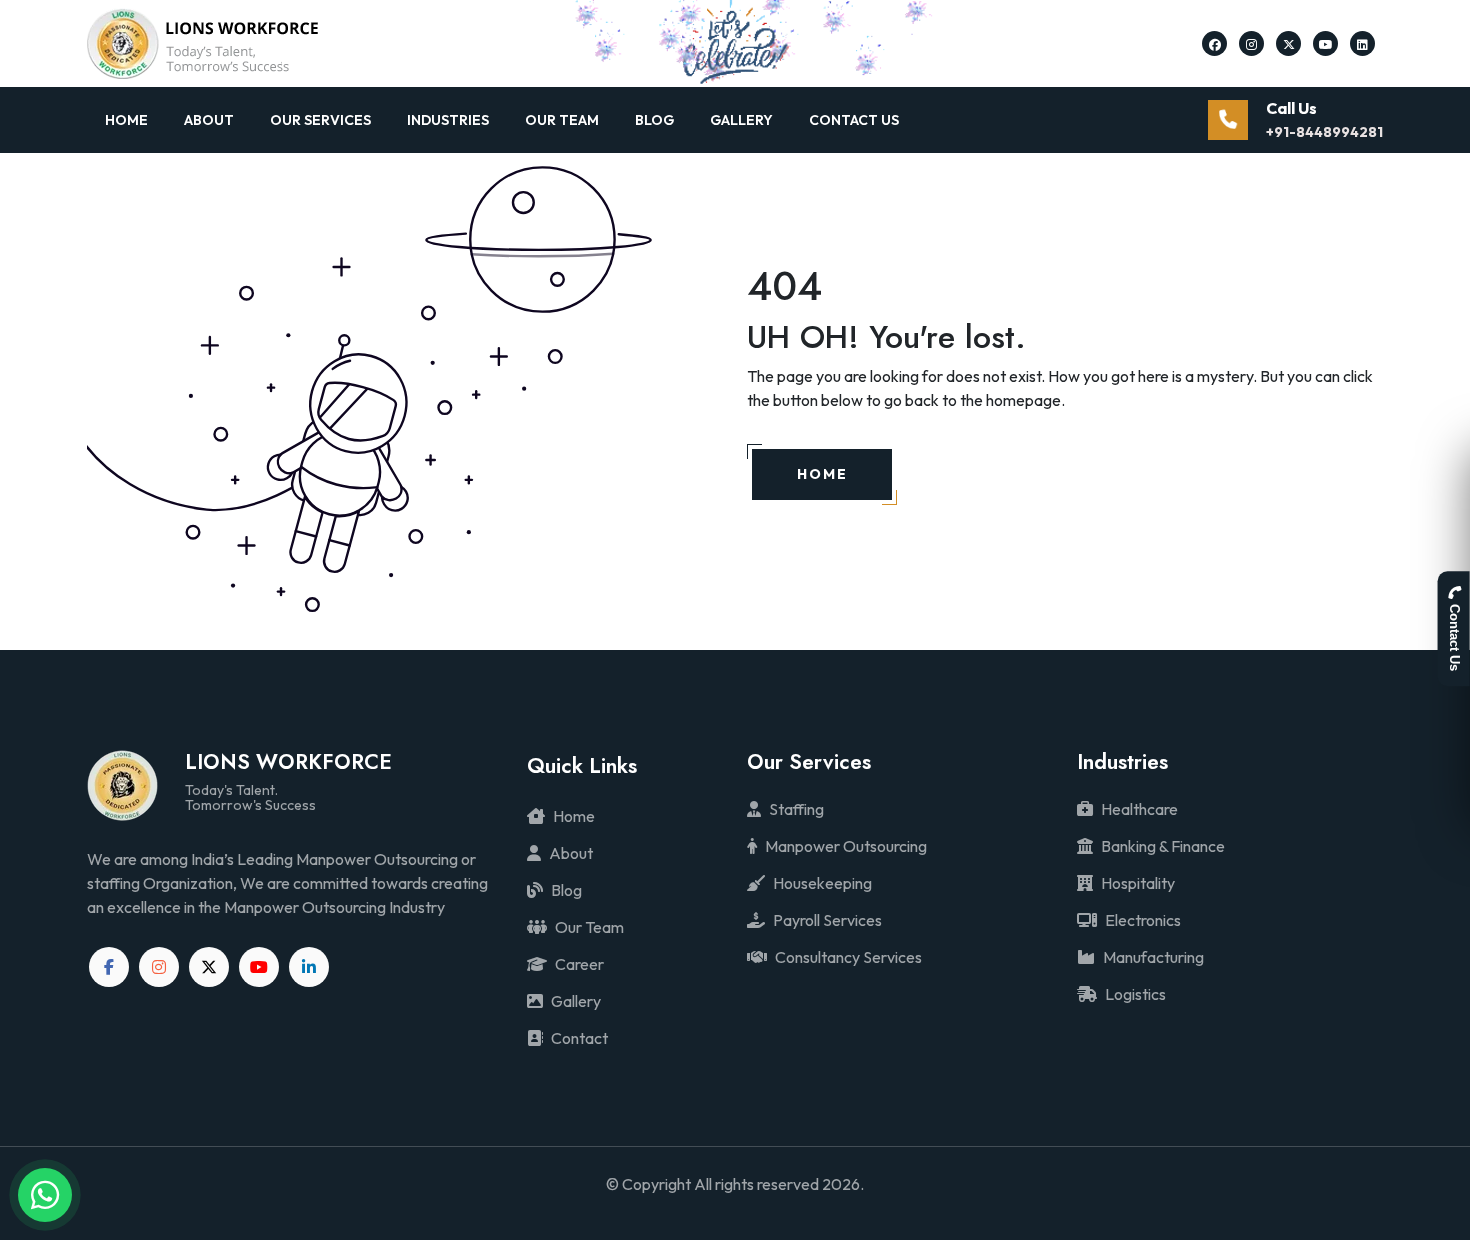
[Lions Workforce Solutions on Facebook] (1215, 43)
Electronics (1143, 920)
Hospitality (1138, 883)
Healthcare (1139, 809)
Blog (654, 120)
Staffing (796, 809)
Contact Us (854, 120)
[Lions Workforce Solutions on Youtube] (1326, 43)
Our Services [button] (320, 120)
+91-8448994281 (1324, 132)
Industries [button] (448, 120)
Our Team (562, 120)
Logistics (1135, 994)
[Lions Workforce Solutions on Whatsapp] (45, 1195)
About (209, 120)
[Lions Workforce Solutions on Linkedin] (1362, 43)
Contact (579, 1038)
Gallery (741, 120)
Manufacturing (1153, 957)
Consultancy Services (848, 957)
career (579, 964)
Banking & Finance (1163, 846)
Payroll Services (827, 920)
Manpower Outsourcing (846, 846)
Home (126, 120)
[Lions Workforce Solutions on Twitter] (1289, 43)
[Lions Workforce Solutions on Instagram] (1251, 43)
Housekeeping (822, 883)
